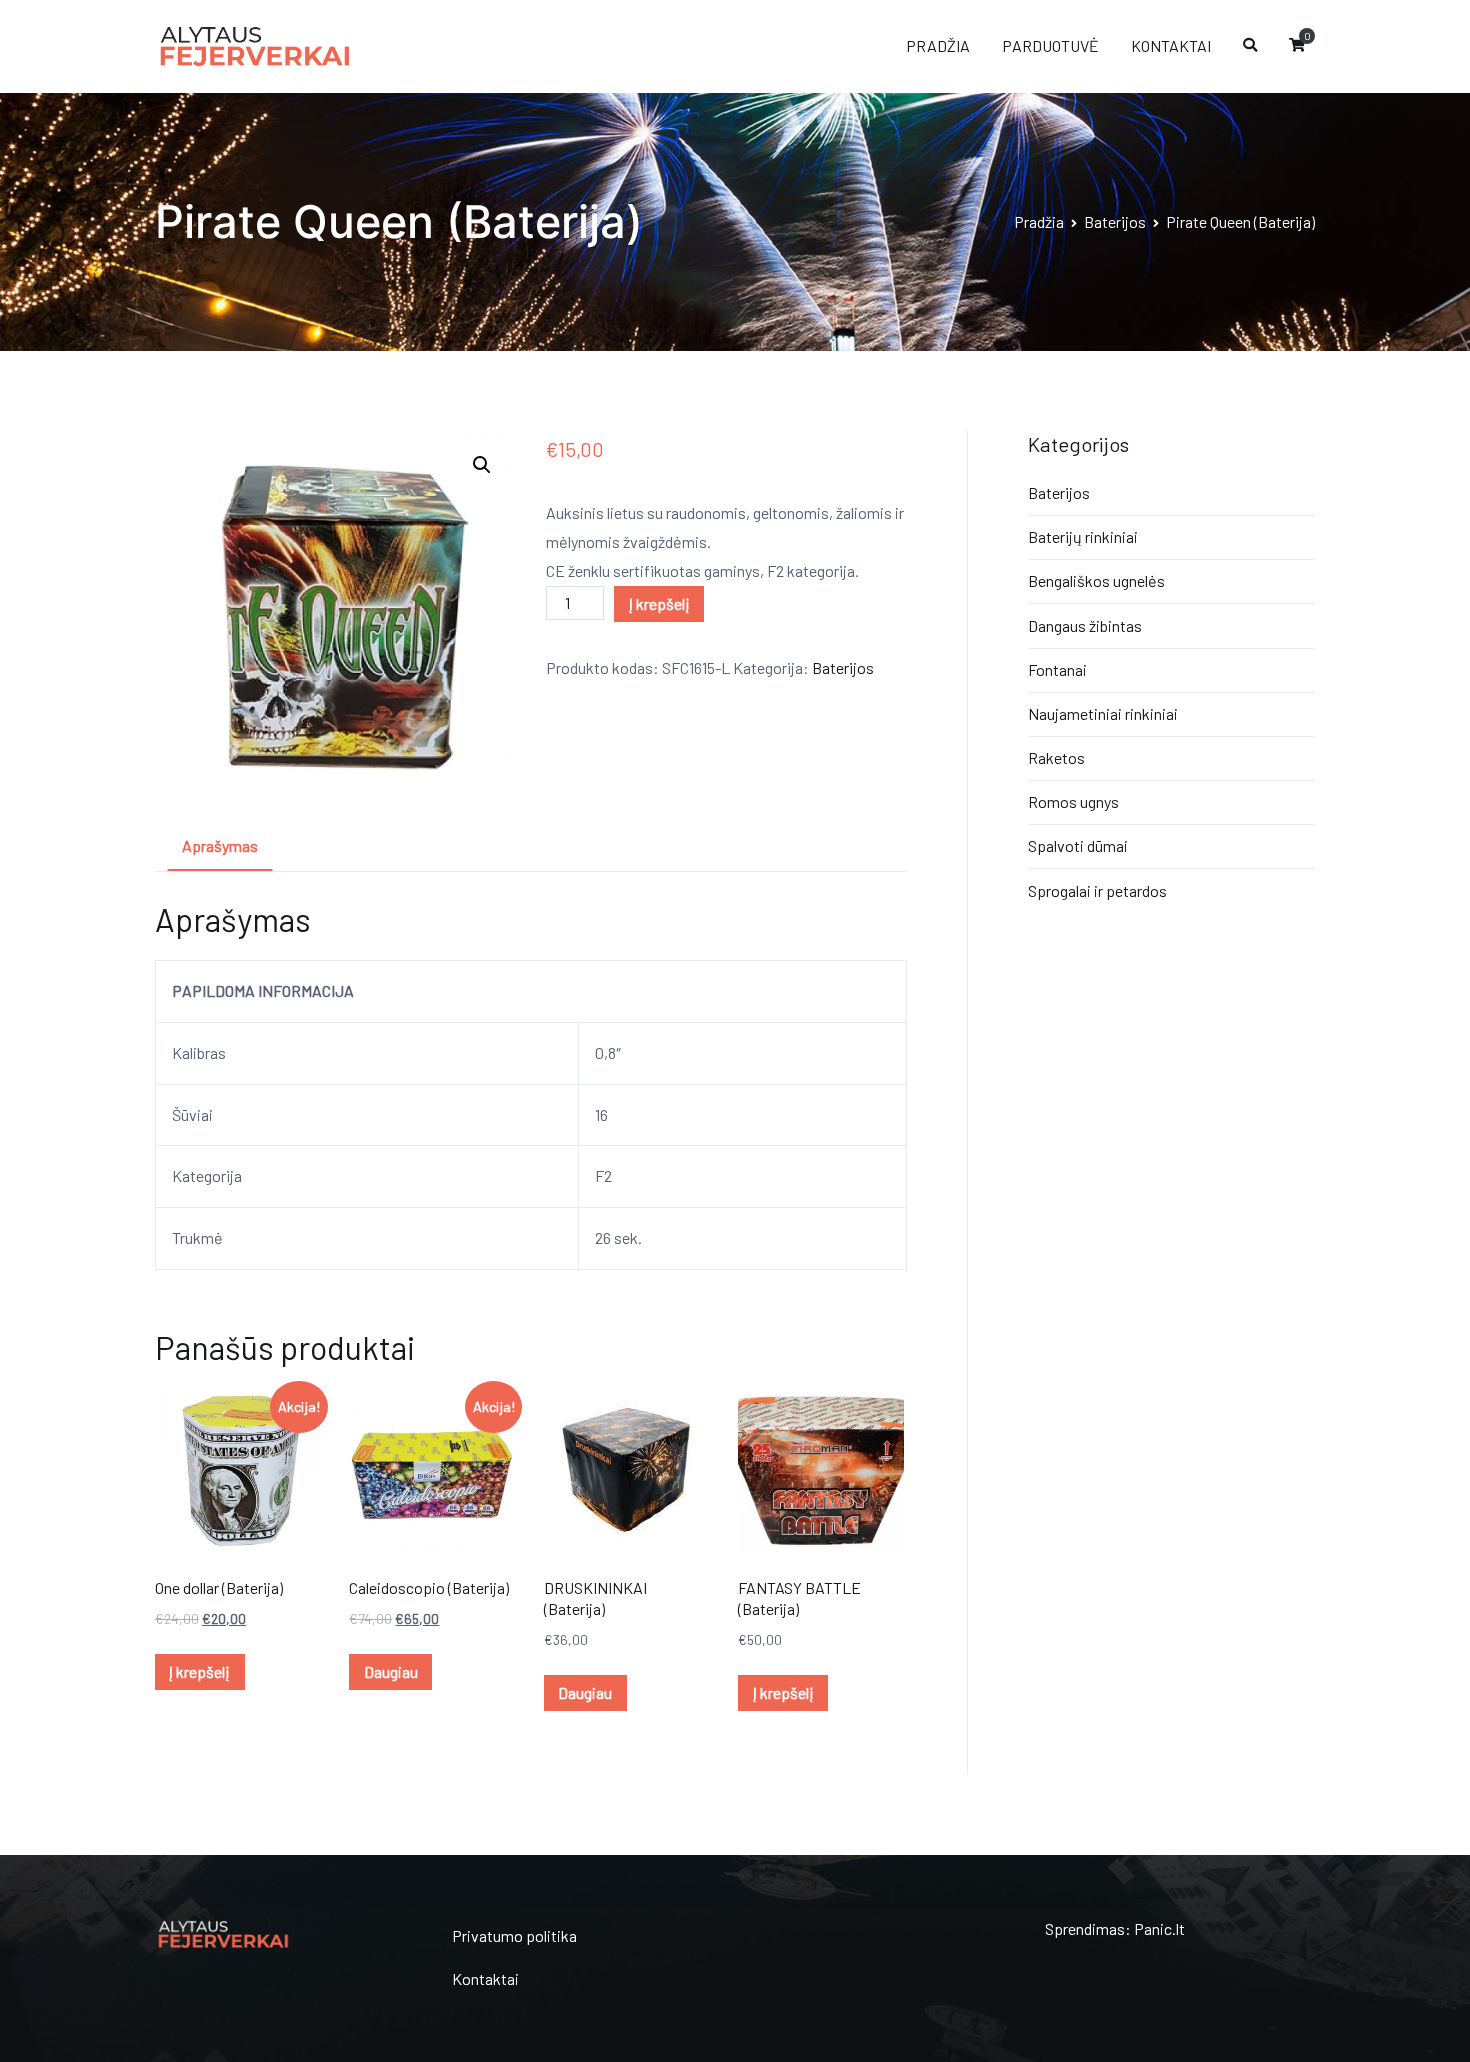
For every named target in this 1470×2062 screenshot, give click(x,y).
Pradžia (1039, 221)
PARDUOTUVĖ (1050, 45)
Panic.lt (1159, 1928)
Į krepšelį (659, 603)
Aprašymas (220, 845)
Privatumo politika (514, 1935)
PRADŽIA (938, 45)
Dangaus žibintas (1085, 625)
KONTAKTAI (1171, 45)
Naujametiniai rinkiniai (1103, 713)
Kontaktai (485, 1978)
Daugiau (391, 1671)
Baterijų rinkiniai (1083, 536)
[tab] (220, 847)
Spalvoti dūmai (1078, 845)
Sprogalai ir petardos (1097, 890)
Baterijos (1115, 221)
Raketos (1056, 757)
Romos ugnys (1073, 801)
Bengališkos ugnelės (1096, 580)
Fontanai (1057, 669)
